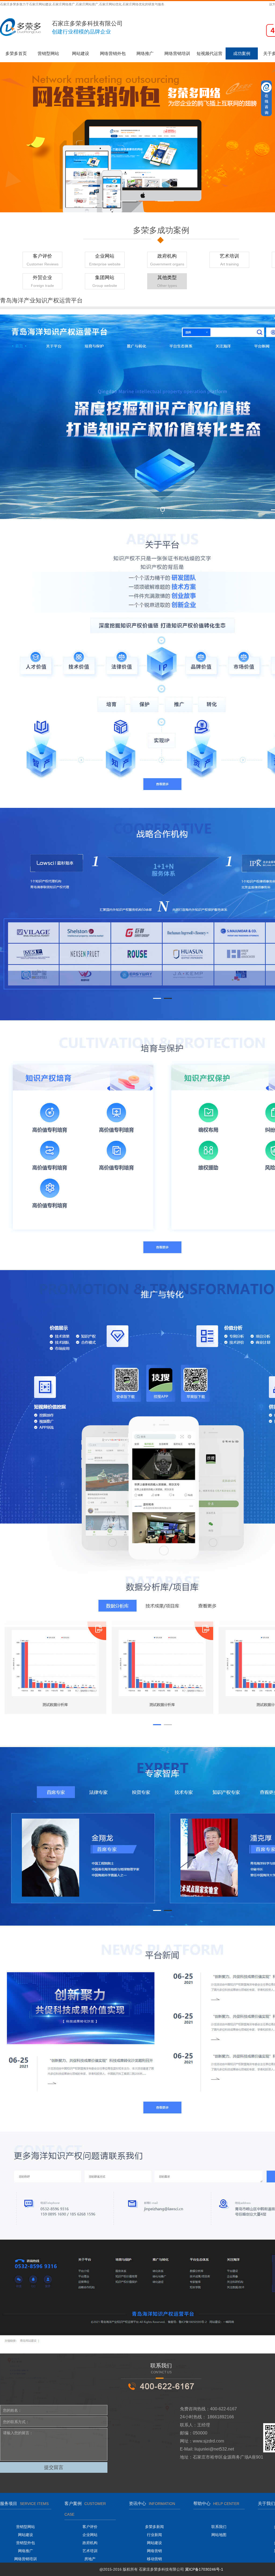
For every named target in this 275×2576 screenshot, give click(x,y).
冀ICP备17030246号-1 (204, 2569)
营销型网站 (48, 53)
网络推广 (145, 53)
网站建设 (81, 53)
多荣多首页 (16, 53)
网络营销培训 (177, 53)
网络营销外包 (113, 53)
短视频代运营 (209, 53)
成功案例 (242, 53)
